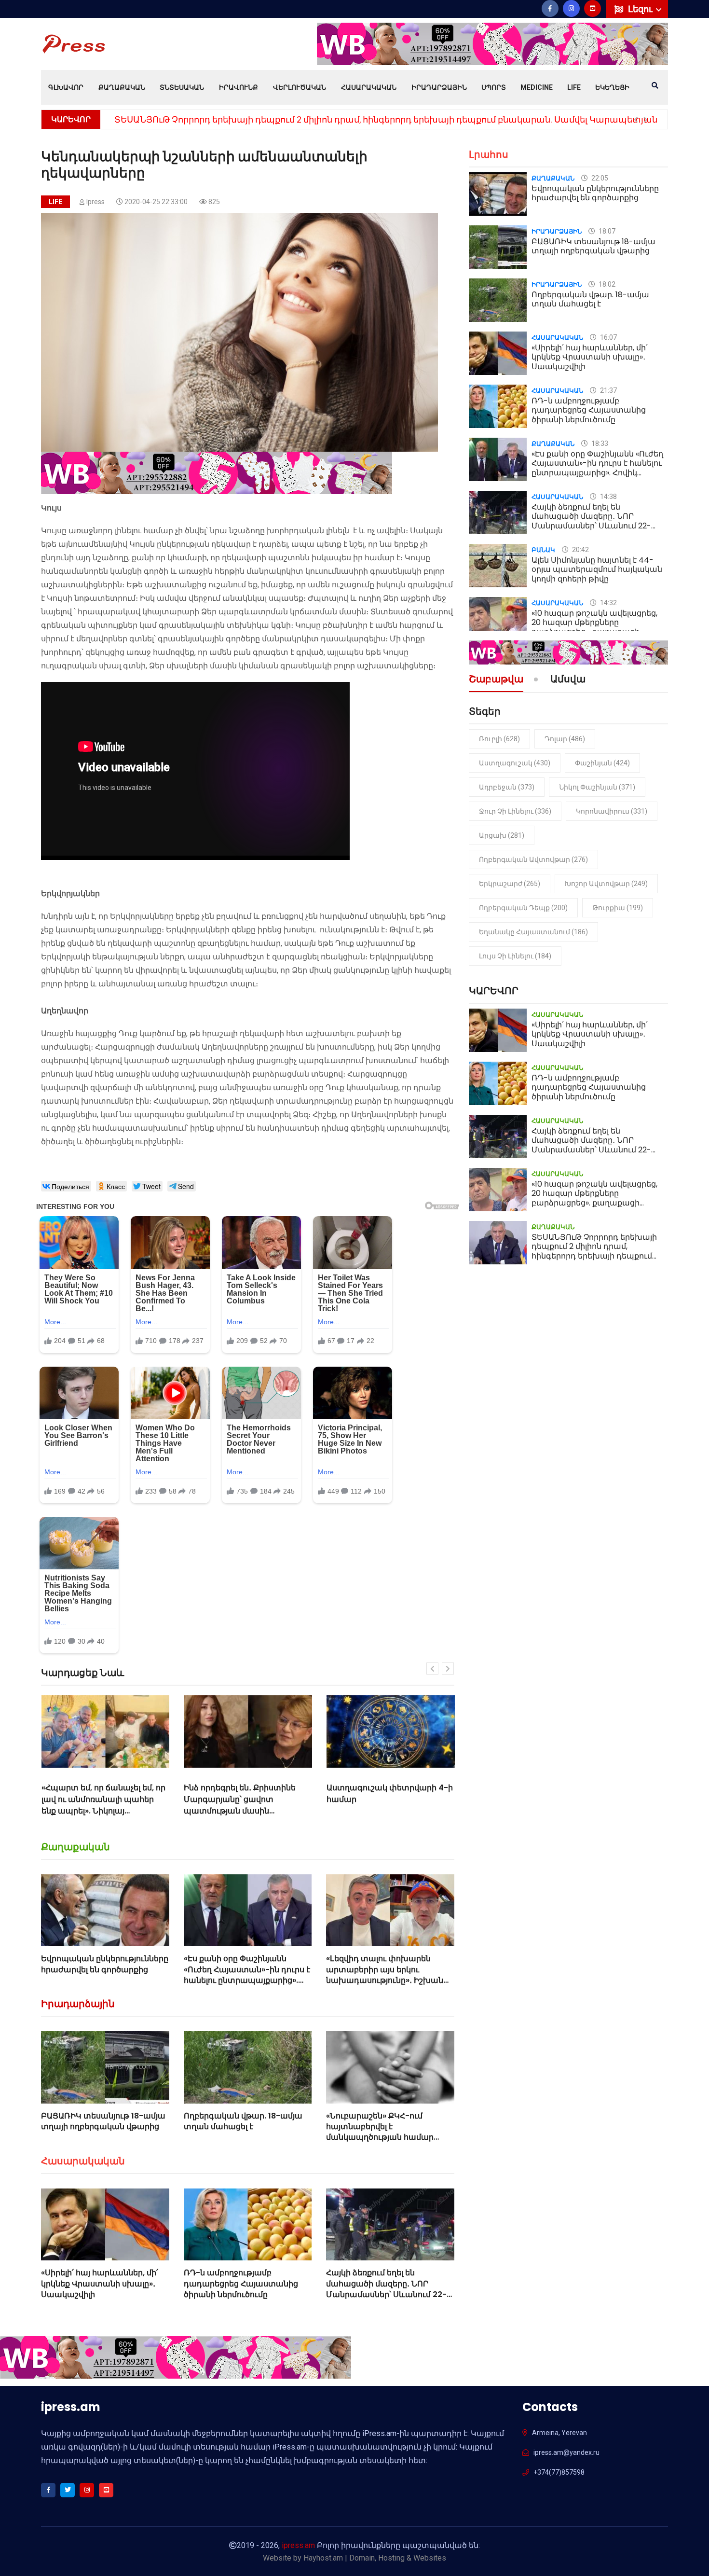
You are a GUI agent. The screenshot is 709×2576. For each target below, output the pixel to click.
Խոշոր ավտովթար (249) (606, 884)
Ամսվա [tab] (568, 680)
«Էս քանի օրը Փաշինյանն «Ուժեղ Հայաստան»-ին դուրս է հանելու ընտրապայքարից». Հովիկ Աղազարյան (247, 1975)
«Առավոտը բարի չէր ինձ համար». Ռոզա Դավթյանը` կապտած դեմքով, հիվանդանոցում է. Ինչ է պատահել (381, 1811)
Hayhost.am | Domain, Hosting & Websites (375, 2558)
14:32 (608, 603)
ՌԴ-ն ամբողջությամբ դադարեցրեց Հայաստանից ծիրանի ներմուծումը (241, 2284)
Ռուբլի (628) (499, 739)
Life (574, 87)
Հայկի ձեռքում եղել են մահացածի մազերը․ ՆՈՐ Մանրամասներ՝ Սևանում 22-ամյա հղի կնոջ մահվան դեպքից (386, 2294)
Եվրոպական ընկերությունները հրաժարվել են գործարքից (105, 1964)
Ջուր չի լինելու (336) (515, 811)
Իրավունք (239, 87)
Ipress (95, 202)
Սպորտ (494, 87)
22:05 (599, 178)
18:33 (599, 443)
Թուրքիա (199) (618, 908)
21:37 (608, 390)
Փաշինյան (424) (602, 763)
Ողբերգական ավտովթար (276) (533, 859)
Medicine (537, 87)
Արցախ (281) (502, 835)
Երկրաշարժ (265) (510, 884)
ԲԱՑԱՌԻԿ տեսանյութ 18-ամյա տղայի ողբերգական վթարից (103, 2121)
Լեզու (641, 9)
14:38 (608, 497)
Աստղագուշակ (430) (515, 763)
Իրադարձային (439, 87)
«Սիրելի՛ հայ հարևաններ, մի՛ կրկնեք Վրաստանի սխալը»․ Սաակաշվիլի (100, 2284)
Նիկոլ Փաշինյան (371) (597, 787)
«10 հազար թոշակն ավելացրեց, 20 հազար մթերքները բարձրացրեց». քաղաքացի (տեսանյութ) (594, 627)
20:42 (580, 550)
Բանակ (543, 550)
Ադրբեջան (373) (507, 787)
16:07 (608, 337)
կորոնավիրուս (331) (612, 811)
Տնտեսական (182, 87)
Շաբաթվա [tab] (496, 680)
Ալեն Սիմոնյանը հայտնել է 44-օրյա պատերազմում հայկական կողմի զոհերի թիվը (597, 569)
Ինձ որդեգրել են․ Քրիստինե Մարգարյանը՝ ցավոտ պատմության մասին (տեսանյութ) (97, 1805)
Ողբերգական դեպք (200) (523, 908)
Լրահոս (489, 154)
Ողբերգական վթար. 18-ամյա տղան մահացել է (243, 2121)
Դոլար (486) (565, 739)
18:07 (606, 231)
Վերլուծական (300, 87)
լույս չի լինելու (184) (515, 956)
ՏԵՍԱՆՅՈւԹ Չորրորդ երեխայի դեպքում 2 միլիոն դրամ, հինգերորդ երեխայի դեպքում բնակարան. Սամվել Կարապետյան (386, 119)
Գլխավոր (66, 87)
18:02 (606, 284)
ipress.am (298, 2545)
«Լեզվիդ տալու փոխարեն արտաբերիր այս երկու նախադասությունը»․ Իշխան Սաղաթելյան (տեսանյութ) (385, 1975)
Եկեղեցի (612, 87)
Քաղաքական (122, 87)
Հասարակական (369, 87)
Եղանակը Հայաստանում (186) (533, 932)
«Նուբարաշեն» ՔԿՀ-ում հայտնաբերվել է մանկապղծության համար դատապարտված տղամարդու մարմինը (389, 2138)
